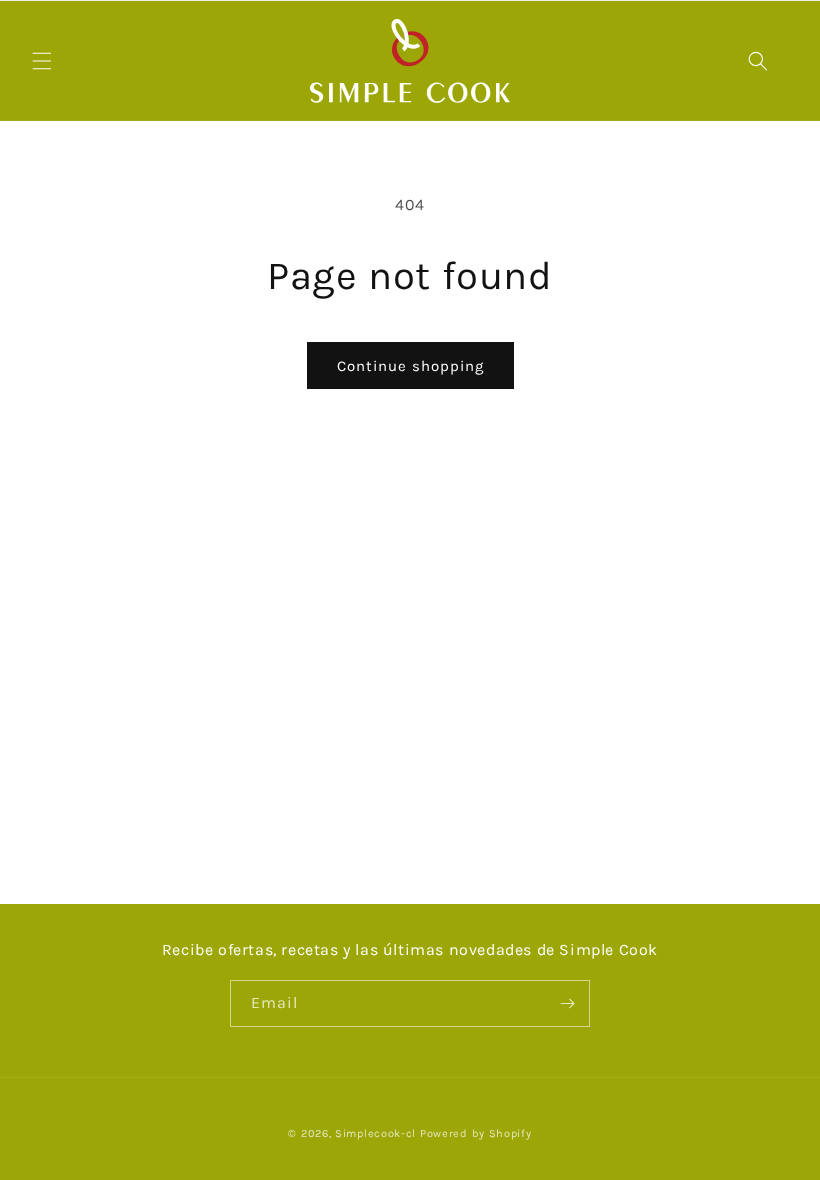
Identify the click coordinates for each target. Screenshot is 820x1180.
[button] (42, 61)
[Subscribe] (567, 1003)
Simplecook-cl (375, 1133)
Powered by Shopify (476, 1133)
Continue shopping (410, 366)
